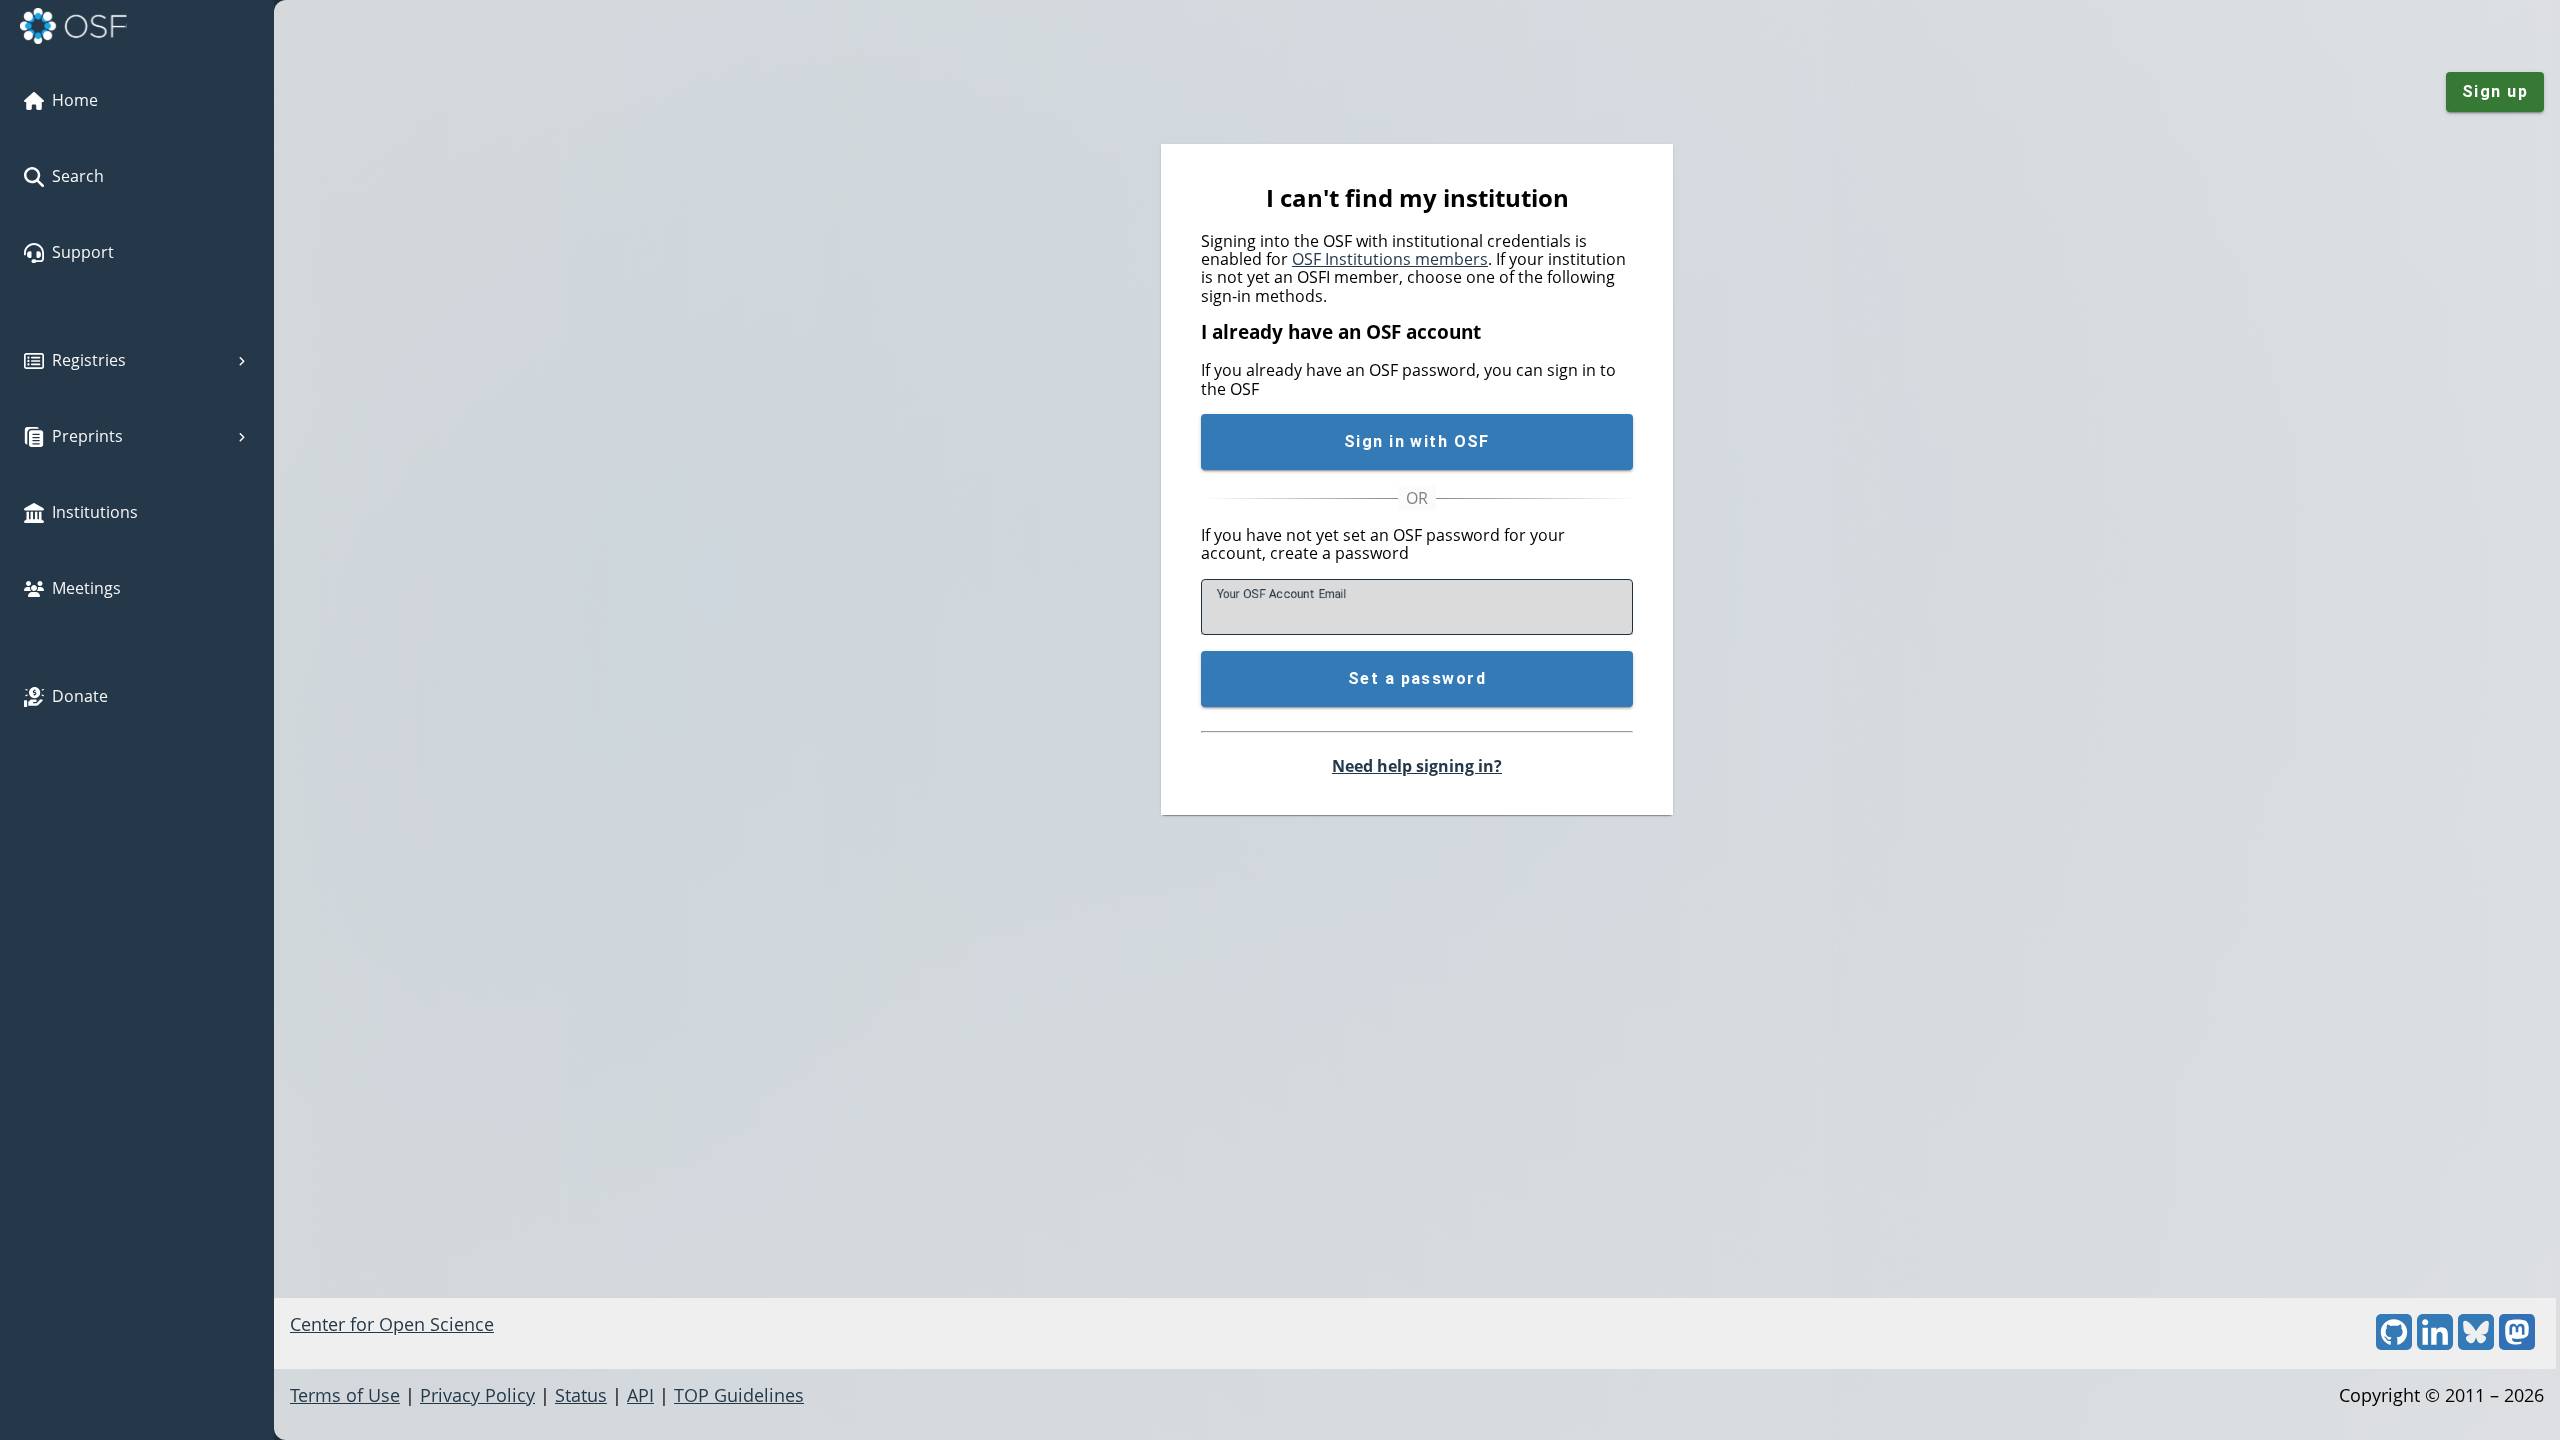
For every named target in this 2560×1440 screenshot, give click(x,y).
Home (75, 100)
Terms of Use (345, 1395)
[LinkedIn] (2435, 1343)
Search (78, 176)
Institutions (95, 512)
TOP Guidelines (739, 1395)
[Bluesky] (2476, 1343)
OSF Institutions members (1390, 259)
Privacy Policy (477, 1395)
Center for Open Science (392, 1324)
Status (581, 1395)
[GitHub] (2394, 1343)
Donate (80, 696)
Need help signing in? (1417, 766)
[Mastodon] (2517, 1343)
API (640, 1395)
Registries (89, 360)
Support (83, 252)
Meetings (86, 588)
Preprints (87, 436)
